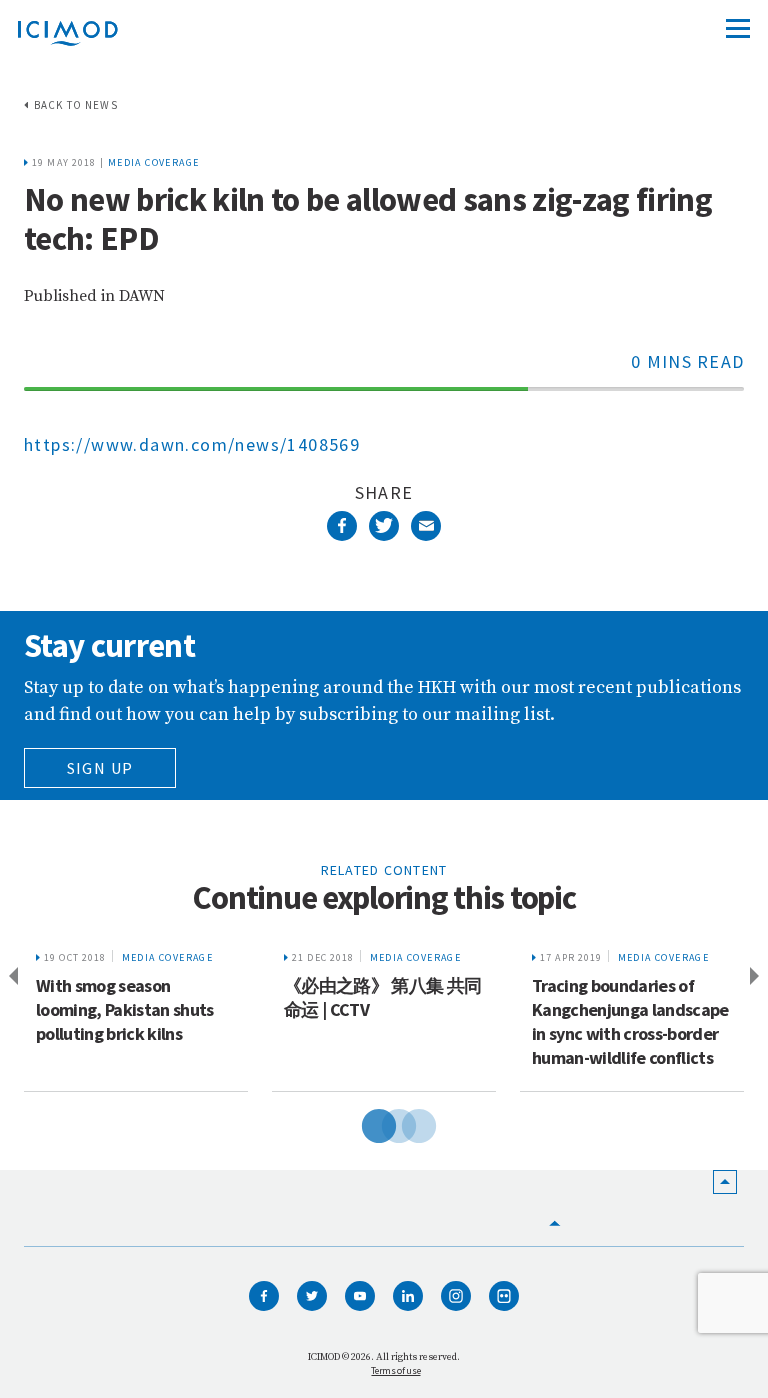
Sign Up (100, 768)
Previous (10, 977)
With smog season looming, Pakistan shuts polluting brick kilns (125, 1009)
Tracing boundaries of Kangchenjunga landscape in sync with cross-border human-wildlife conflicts (630, 1021)
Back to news (76, 105)
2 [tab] (384, 1123)
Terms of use (395, 1370)
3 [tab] (404, 1123)
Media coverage (154, 162)
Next (758, 977)
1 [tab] (364, 1123)
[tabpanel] (136, 1015)
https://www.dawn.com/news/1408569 (192, 444)
